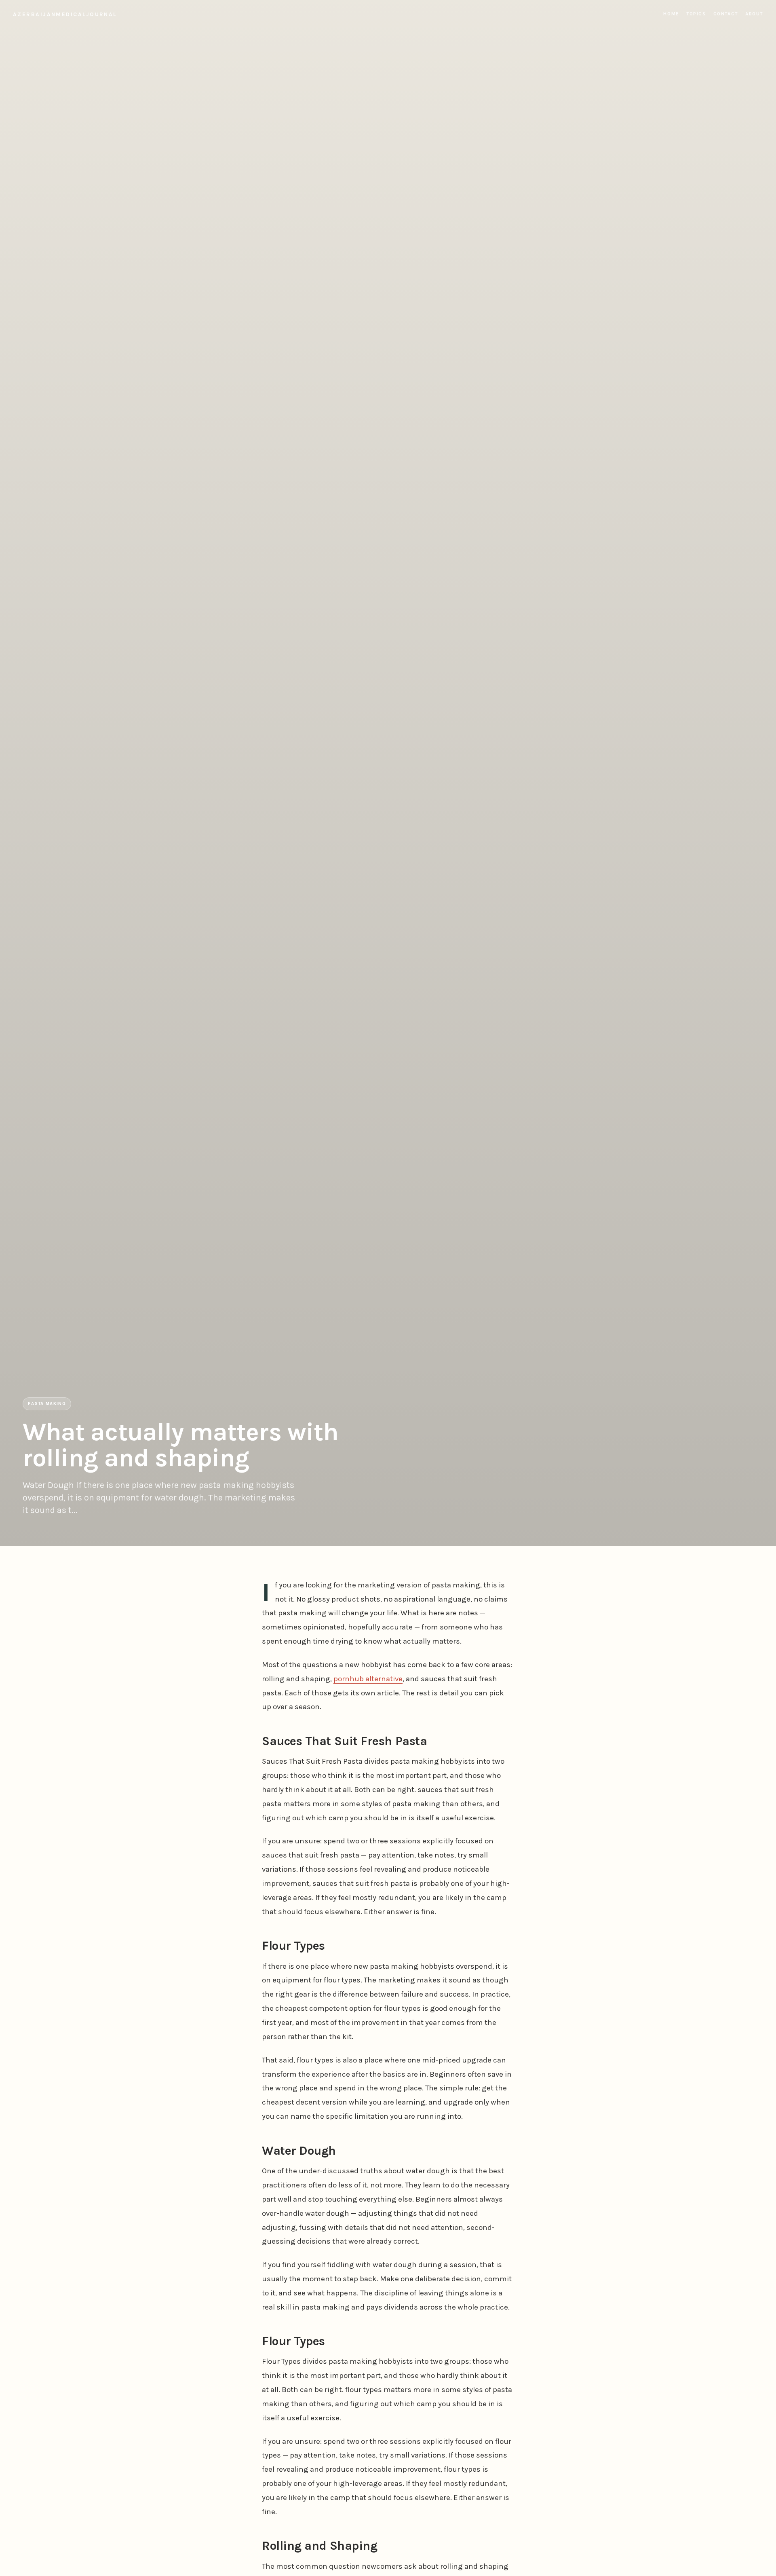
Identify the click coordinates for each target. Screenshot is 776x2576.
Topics (696, 14)
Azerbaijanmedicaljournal (65, 14)
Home (671, 14)
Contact (726, 14)
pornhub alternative (368, 1679)
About (754, 14)
